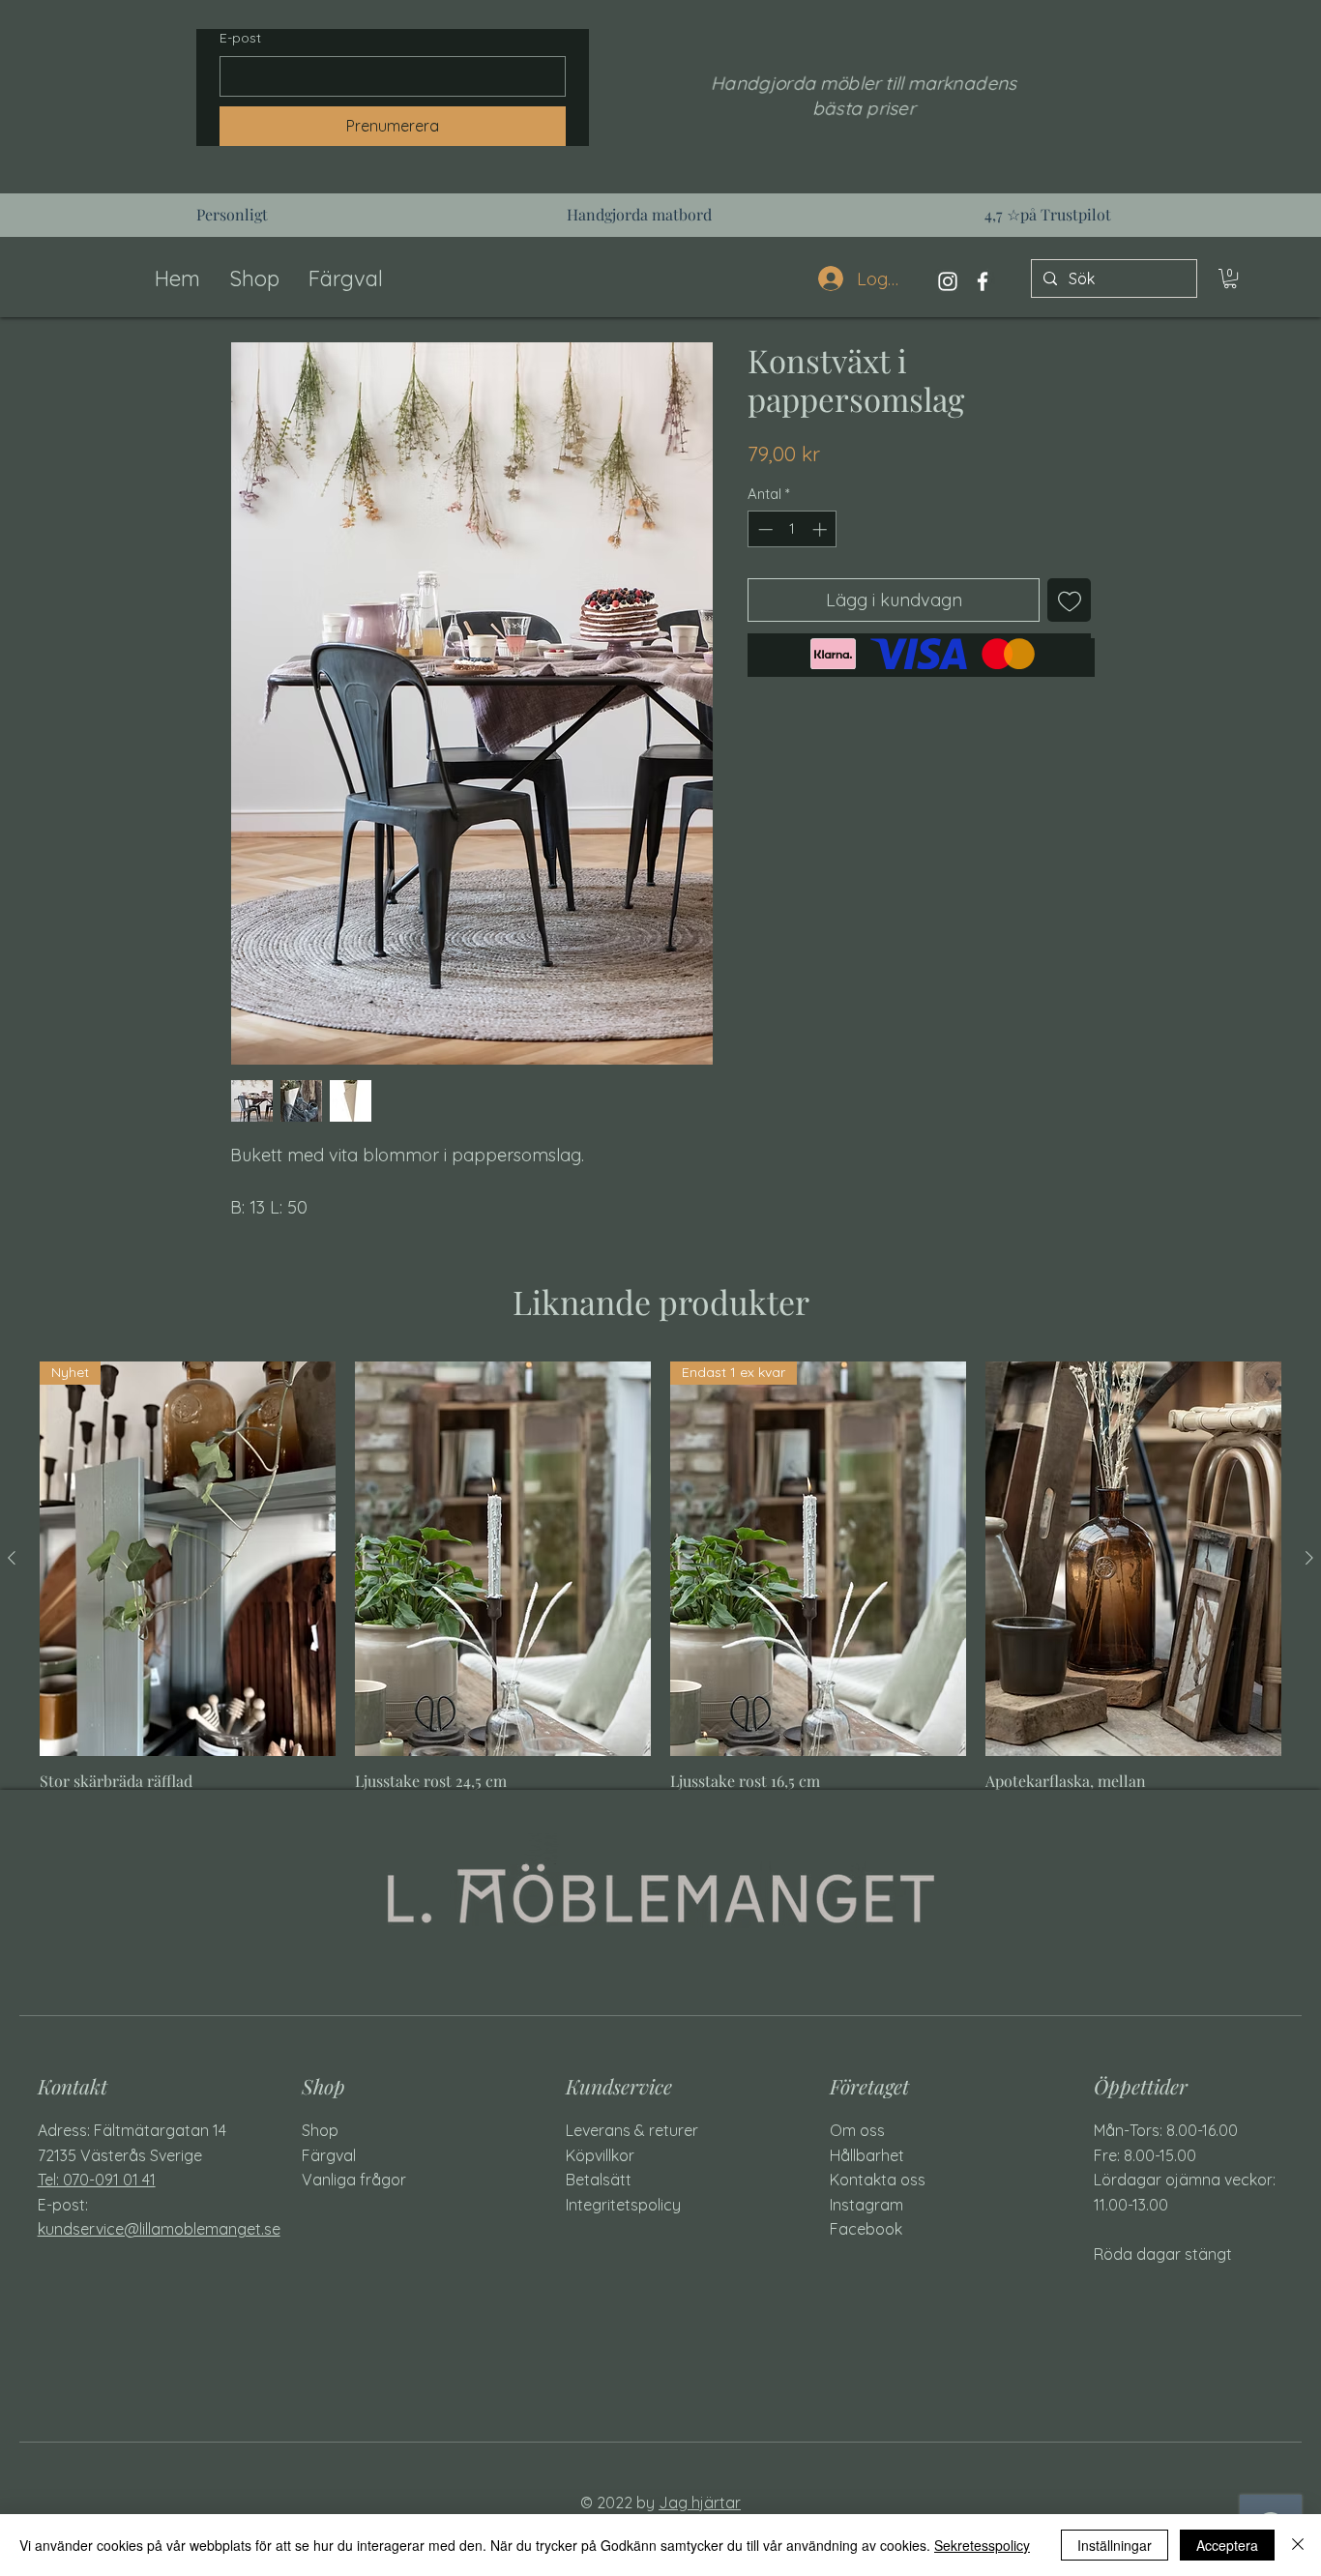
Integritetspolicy (623, 2205)
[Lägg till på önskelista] (1069, 600)
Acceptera (1227, 2545)
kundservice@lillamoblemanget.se (159, 2229)
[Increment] (822, 529)
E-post (240, 38)
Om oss (857, 2130)
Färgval (329, 2155)
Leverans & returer (632, 2130)
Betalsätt (599, 2180)
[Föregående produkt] (12, 1558)
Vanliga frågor (354, 2180)
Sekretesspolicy (982, 2545)
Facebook (866, 2229)
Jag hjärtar (700, 2503)
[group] (660, 1590)
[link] (1230, 278)
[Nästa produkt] (1309, 1558)
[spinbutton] (793, 529)
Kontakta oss (878, 2180)
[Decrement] (763, 529)
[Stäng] (1298, 2545)
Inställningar (1115, 2545)
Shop (320, 2130)
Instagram (866, 2205)
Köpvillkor (600, 2155)
